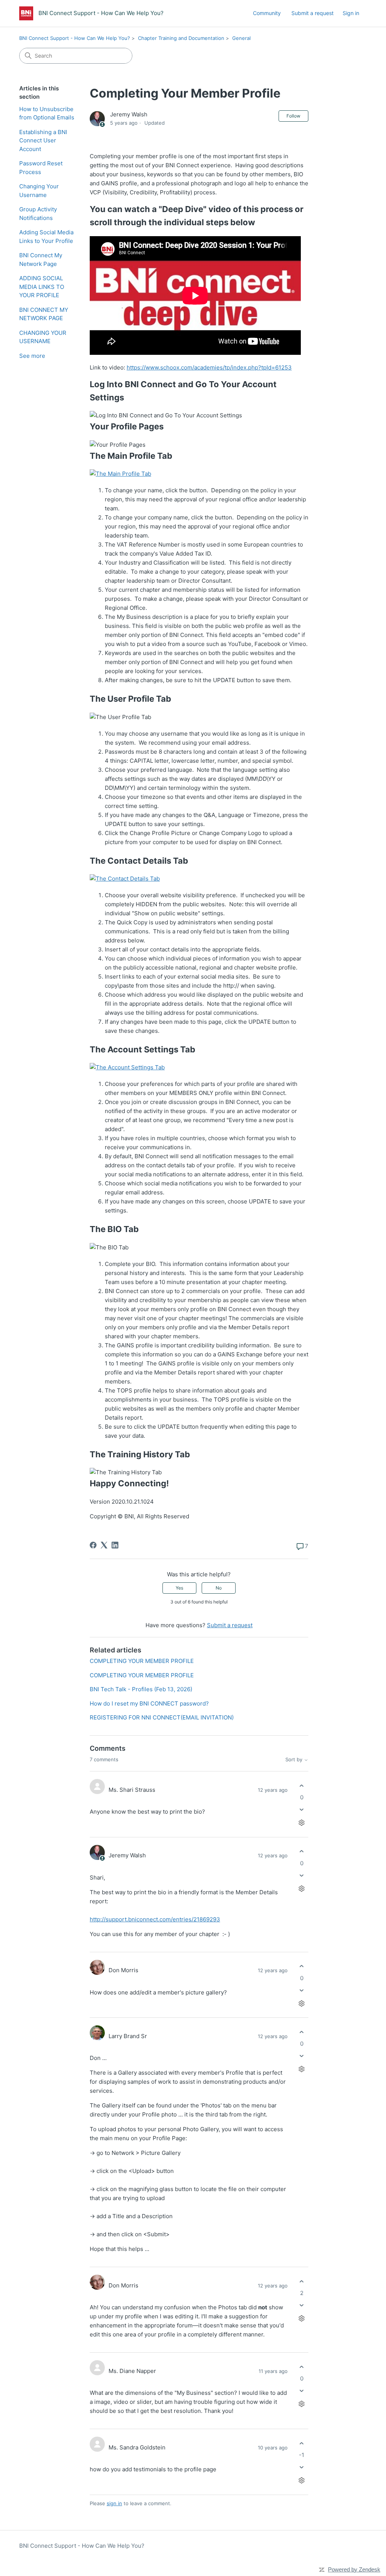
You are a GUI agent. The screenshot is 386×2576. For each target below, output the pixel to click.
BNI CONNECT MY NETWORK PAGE (44, 314)
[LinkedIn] (115, 1545)
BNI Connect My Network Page (41, 260)
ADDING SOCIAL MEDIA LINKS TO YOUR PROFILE (42, 287)
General (241, 38)
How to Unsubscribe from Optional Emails (47, 113)
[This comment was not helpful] (302, 1810)
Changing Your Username (39, 191)
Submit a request (312, 13)
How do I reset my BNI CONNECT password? (149, 1703)
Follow (293, 116)
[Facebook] (93, 1545)
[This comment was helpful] (302, 1786)
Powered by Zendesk (354, 2569)
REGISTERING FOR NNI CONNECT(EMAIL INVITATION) (162, 1717)
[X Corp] (104, 1545)
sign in (114, 2503)
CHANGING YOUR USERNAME (43, 337)
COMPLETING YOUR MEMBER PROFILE (142, 1661)
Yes (179, 1588)
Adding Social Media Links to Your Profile (46, 237)
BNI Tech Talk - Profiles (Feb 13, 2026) (141, 1689)
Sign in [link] (351, 13)
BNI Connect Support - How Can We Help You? (75, 38)
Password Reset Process (41, 168)
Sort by (295, 1760)
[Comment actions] (302, 1823)
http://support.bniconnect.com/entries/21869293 (155, 1919)
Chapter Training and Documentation (181, 38)
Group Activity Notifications (38, 214)
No (219, 1588)
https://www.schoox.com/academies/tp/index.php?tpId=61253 (209, 367)
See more (32, 356)
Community (267, 13)
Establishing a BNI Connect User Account (43, 140)
